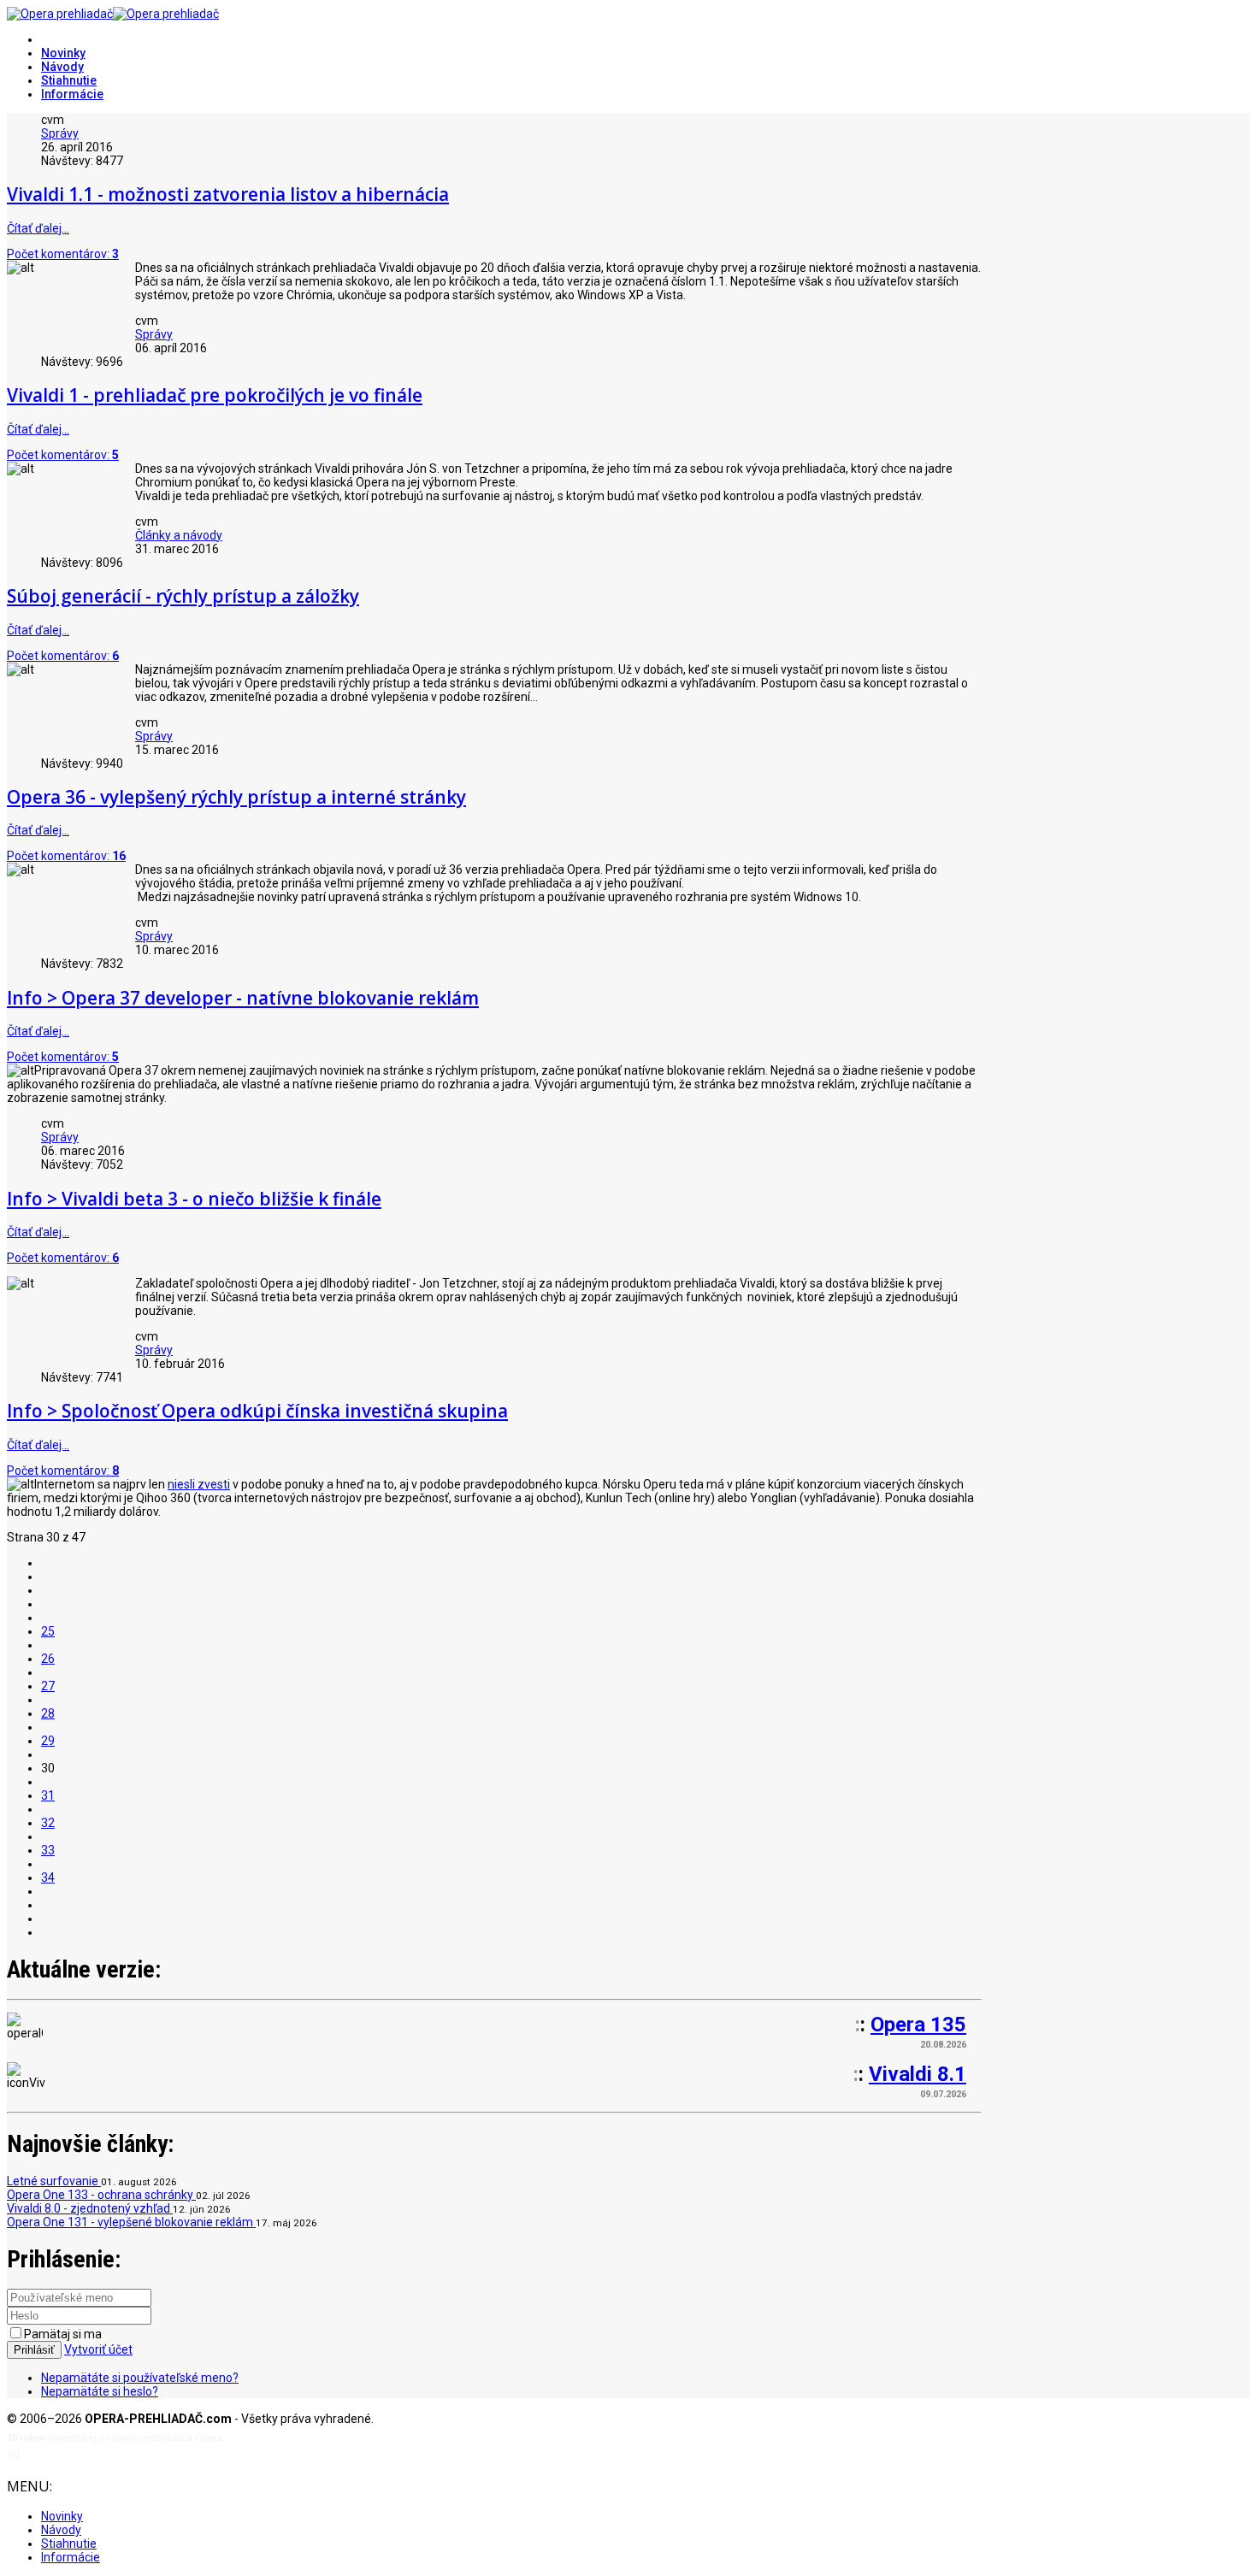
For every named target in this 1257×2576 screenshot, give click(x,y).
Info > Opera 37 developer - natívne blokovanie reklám (243, 998)
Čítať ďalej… (38, 228)
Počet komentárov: (63, 254)
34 (48, 1877)
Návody (62, 67)
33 (48, 1850)
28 (48, 1713)
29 (48, 1741)
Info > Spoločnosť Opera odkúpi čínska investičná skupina (257, 1411)
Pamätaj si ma (63, 2334)
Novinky (63, 53)
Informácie (72, 94)
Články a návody (179, 535)
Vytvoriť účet (98, 2349)
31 (48, 1795)
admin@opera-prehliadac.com (92, 2455)
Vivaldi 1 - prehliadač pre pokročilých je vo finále (215, 395)
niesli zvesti (199, 1484)
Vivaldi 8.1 (918, 2074)
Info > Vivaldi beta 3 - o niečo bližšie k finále (194, 1199)
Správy (60, 133)
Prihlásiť (34, 2350)
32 (48, 1823)
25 (48, 1631)
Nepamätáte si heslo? (100, 2391)
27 (48, 1686)
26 (48, 1659)
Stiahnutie (69, 80)
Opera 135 (918, 2025)
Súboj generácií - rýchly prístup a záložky (183, 596)
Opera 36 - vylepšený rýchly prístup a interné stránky (236, 797)
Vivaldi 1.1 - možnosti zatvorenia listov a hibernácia (228, 194)
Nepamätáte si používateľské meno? (140, 2378)
